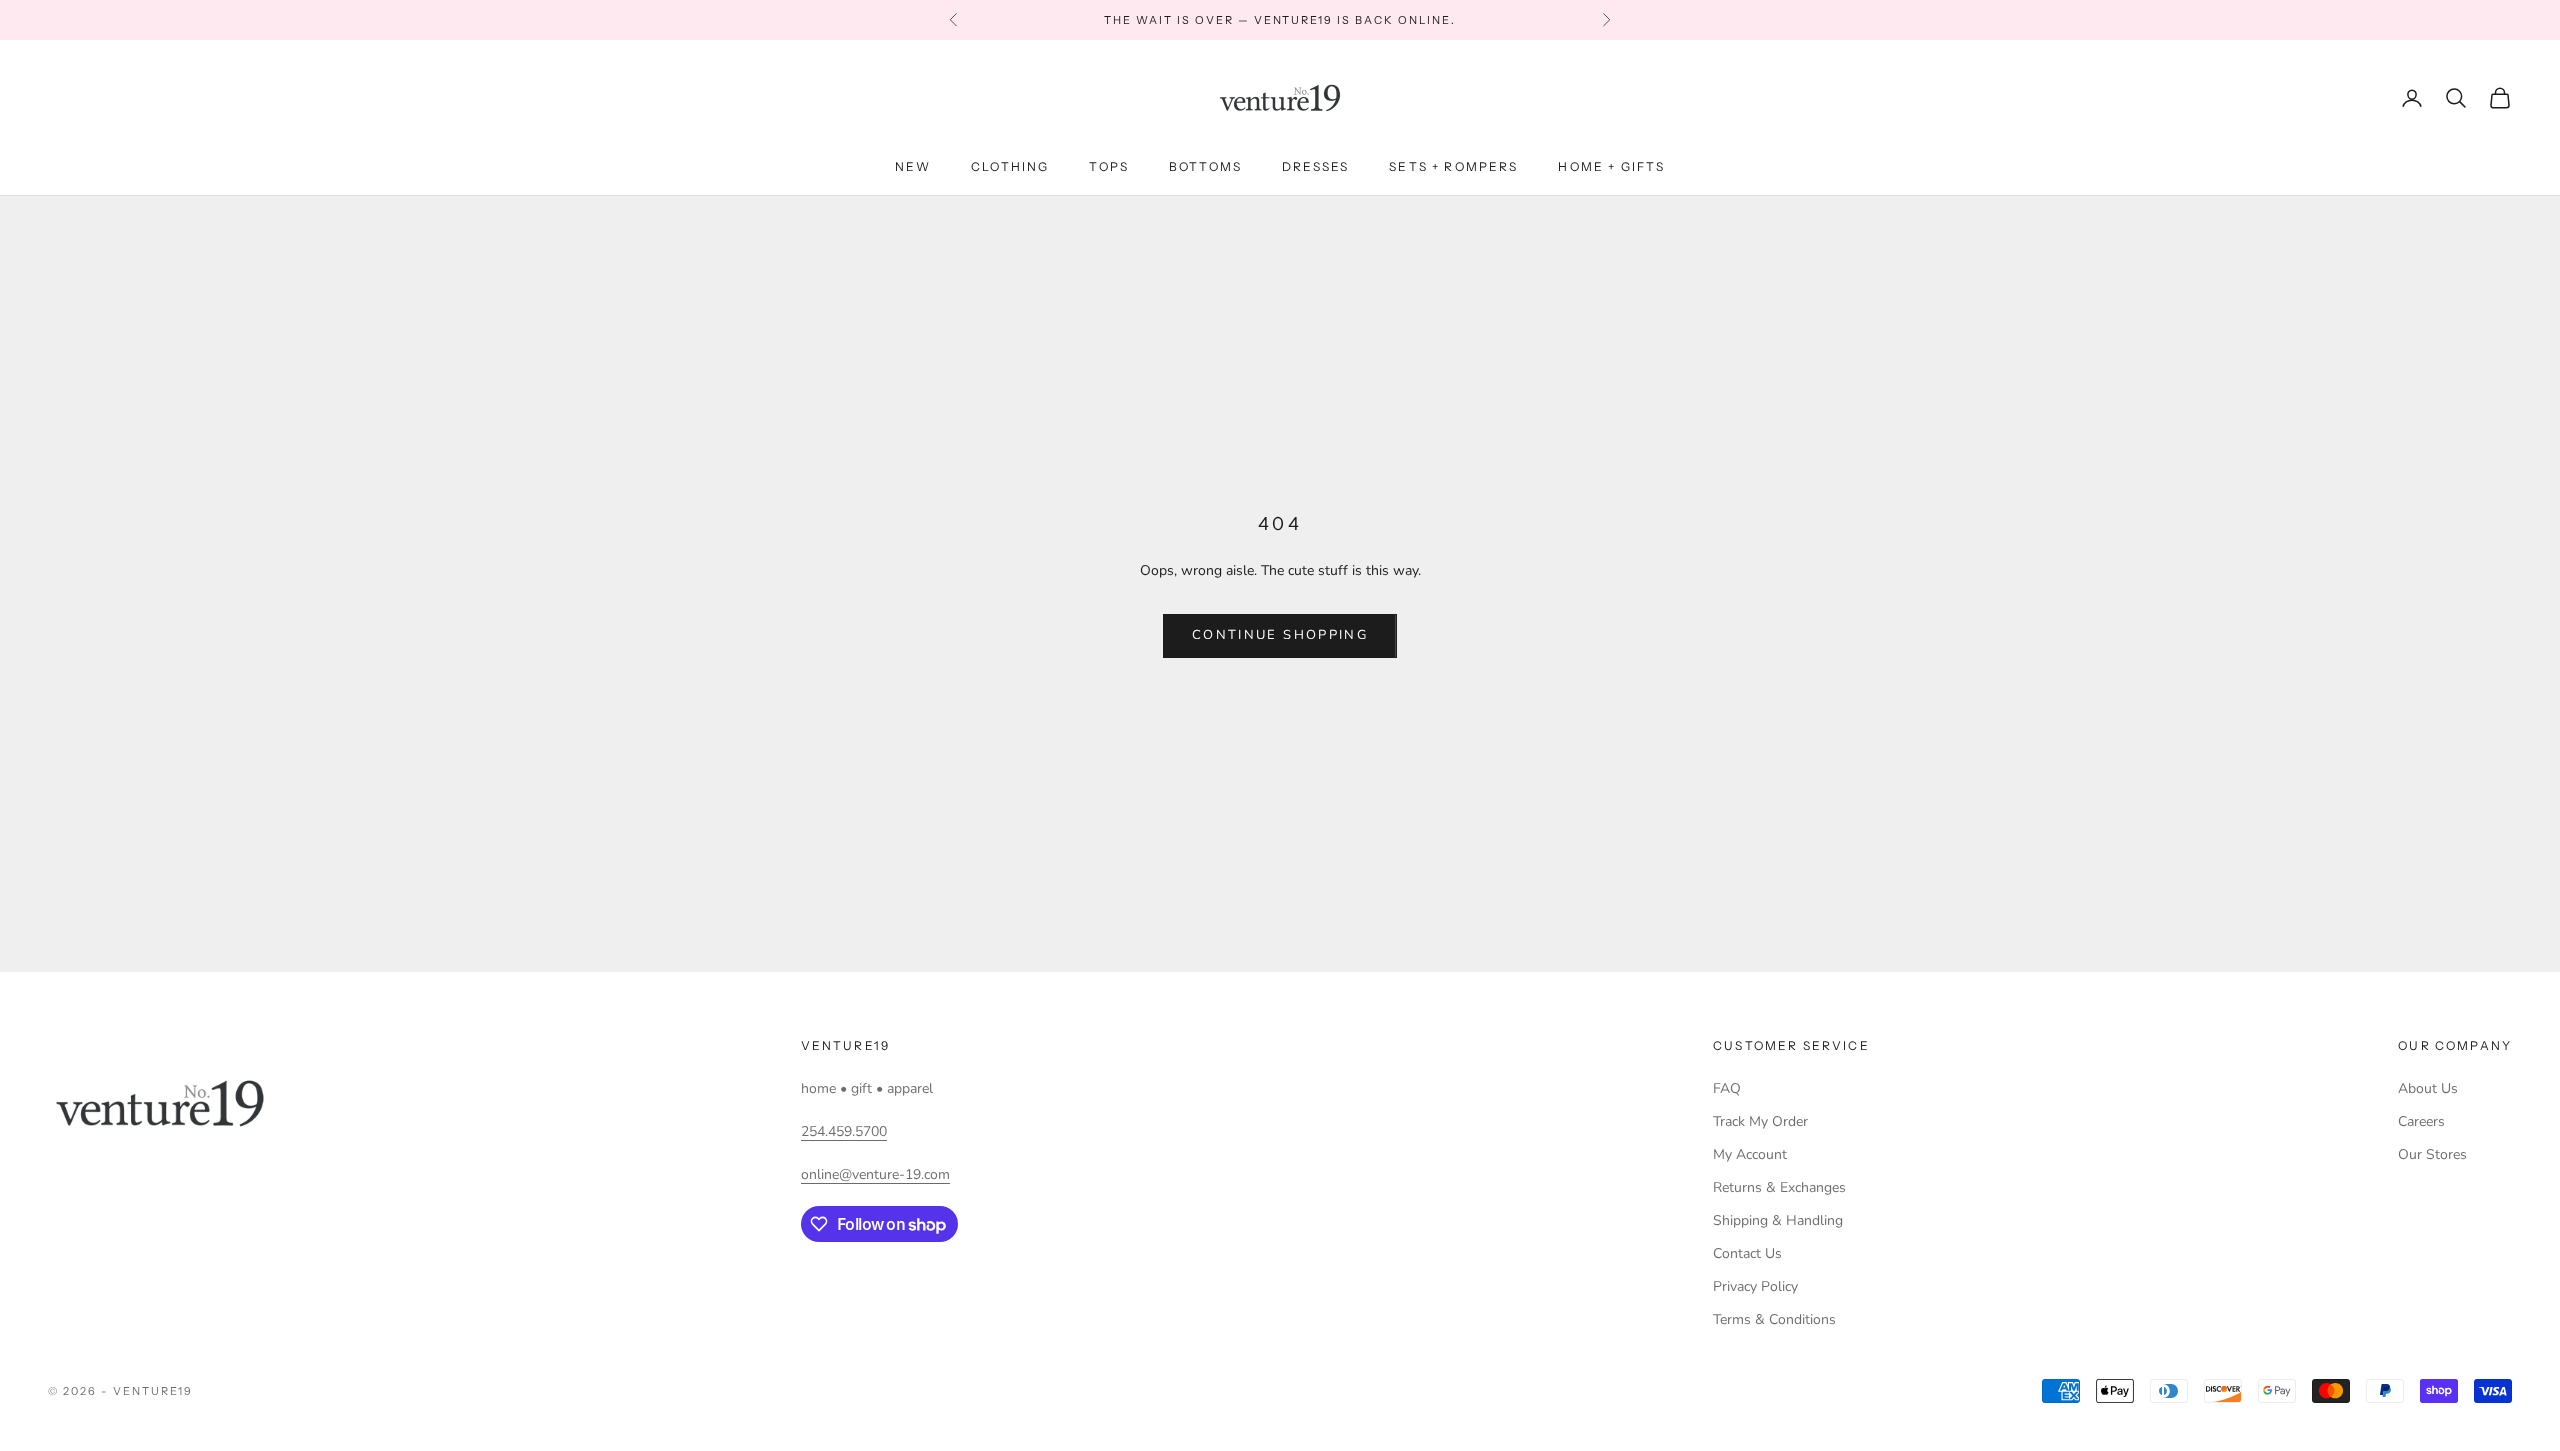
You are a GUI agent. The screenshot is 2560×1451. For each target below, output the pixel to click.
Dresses (1315, 166)
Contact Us (1747, 1253)
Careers (2421, 1121)
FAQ (1727, 1088)
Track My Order (1760, 1121)
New (913, 166)
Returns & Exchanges (1779, 1187)
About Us (2428, 1088)
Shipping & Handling (1778, 1220)
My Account (1750, 1154)
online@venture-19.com (875, 1174)
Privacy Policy (1755, 1286)
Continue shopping (1280, 635)
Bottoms (1205, 166)
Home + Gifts (1611, 166)
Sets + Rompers (1453, 166)
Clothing (1010, 166)
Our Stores (2432, 1154)
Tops (1109, 166)
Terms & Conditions (1774, 1319)
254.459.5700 (844, 1131)
